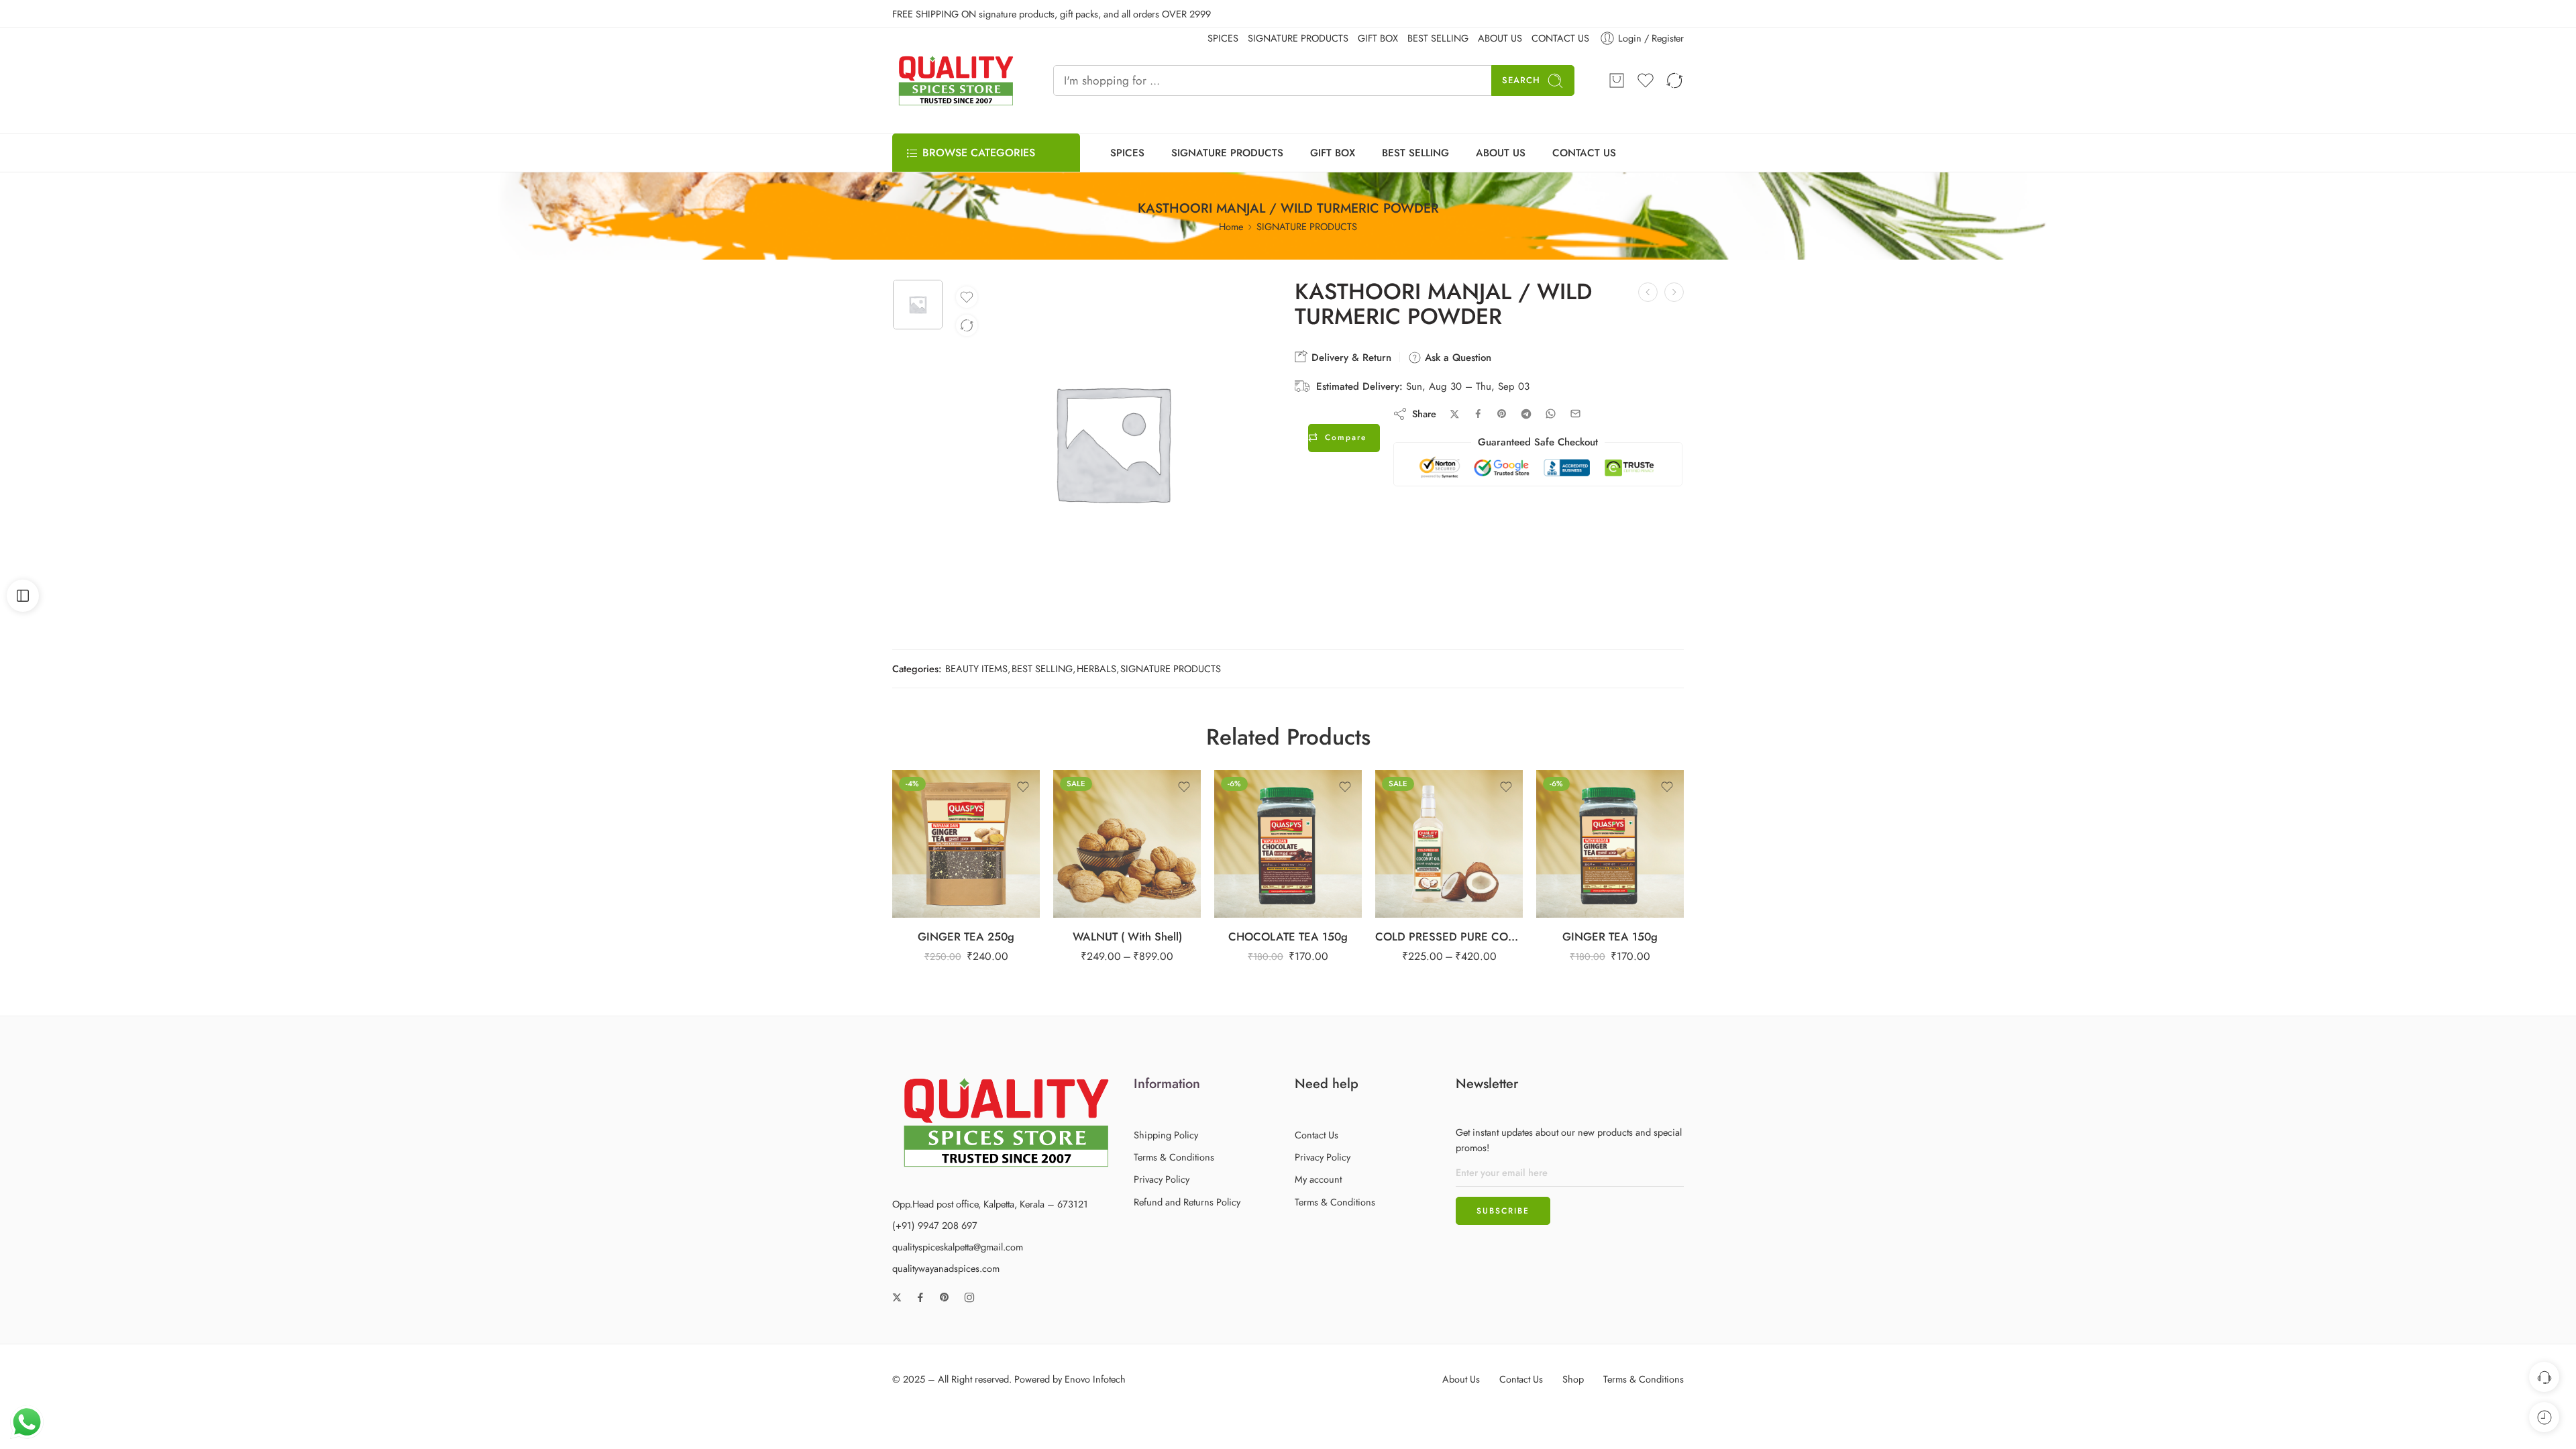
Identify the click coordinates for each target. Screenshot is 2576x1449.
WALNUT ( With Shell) (1127, 936)
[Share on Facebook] (1478, 414)
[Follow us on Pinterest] (945, 1297)
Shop (1573, 1379)
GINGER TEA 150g (1610, 936)
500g (1100, 814)
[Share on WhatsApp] (1551, 414)
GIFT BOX (1333, 153)
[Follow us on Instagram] (969, 1297)
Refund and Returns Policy (1187, 1202)
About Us (1461, 1379)
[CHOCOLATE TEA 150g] (1288, 844)
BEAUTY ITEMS (976, 668)
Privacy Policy (1162, 1179)
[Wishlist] (967, 297)
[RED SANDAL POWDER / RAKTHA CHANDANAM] (1674, 292)
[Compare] (967, 325)
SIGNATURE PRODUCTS (1227, 153)
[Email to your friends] (1575, 414)
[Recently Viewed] (2544, 1417)
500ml (1422, 814)
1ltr (1422, 835)
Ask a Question (1456, 358)
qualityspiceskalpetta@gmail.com (958, 1247)
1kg (1100, 835)
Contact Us (1317, 1135)
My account (1318, 1179)
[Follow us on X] (897, 1297)
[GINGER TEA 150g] (1610, 844)
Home (1231, 226)
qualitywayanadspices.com (946, 1268)
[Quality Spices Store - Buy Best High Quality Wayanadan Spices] (956, 80)
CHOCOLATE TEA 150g (1288, 936)
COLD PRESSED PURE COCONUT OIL (1449, 936)
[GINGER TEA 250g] (966, 844)
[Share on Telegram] (1526, 414)
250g (1100, 794)
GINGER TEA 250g (966, 936)
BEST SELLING (1415, 153)
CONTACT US (1584, 153)
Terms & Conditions (1174, 1157)
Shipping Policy (1166, 1135)
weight (1076, 776)
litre (1393, 796)
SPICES (1127, 153)
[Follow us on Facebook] (920, 1297)
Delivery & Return (1350, 358)
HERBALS (1096, 668)
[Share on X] (1455, 414)
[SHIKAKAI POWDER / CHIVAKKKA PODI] (1648, 292)
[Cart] (1617, 80)
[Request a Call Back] (2544, 1377)
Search (1521, 80)
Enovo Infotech (1095, 1379)
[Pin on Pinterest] (1502, 414)
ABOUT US (1501, 153)
